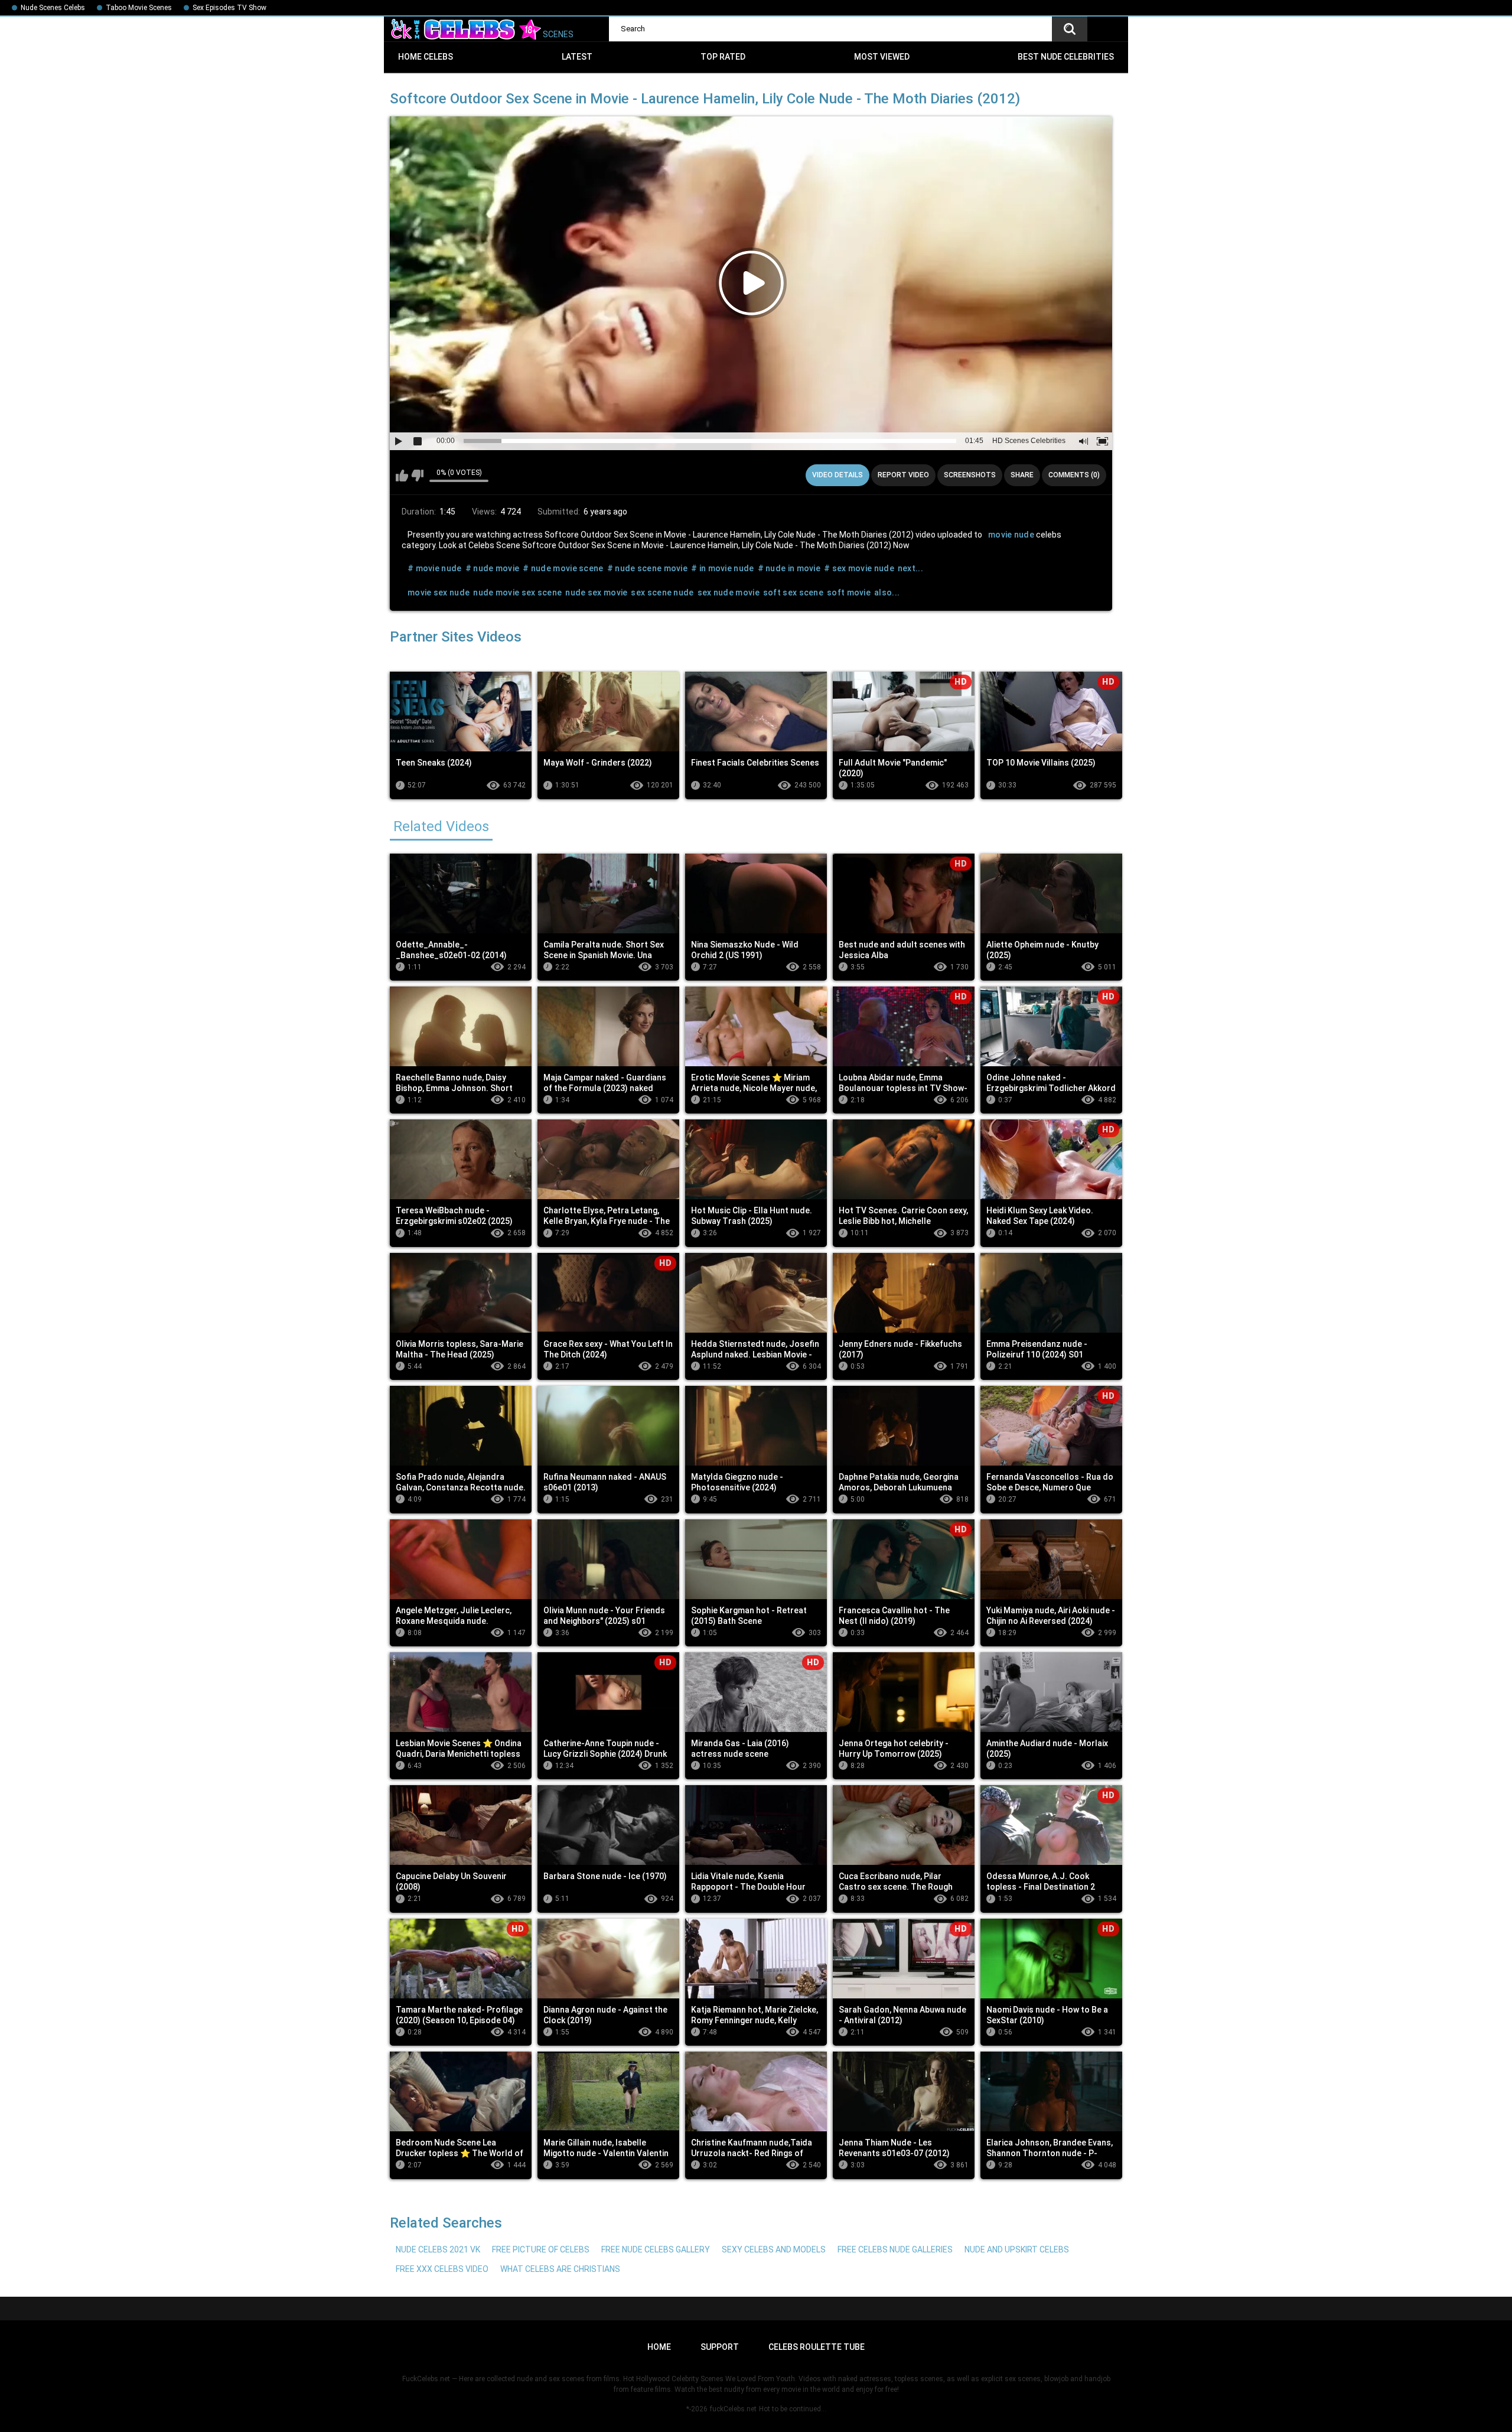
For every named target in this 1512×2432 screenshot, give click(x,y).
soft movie (849, 592)
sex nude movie (729, 592)
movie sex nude (439, 592)
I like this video (402, 476)
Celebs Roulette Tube (817, 2347)
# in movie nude (723, 568)
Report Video (903, 475)
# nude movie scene (563, 568)
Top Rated (723, 57)
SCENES (557, 34)
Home (659, 2347)
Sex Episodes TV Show (229, 8)
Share (1022, 475)
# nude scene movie (647, 568)
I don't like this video (417, 476)
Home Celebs (426, 57)
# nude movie (493, 568)
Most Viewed (882, 57)
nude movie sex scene (517, 592)
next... (910, 568)
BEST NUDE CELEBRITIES (1066, 57)
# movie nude (435, 568)
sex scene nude (662, 592)
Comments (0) (1074, 475)
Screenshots (970, 475)
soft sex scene (793, 592)
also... (887, 592)
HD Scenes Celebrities (1029, 441)
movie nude (1011, 535)
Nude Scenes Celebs (53, 8)
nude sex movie (596, 592)
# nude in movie (789, 568)
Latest (577, 57)
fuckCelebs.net (733, 2409)
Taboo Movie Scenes (139, 8)
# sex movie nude (859, 568)
